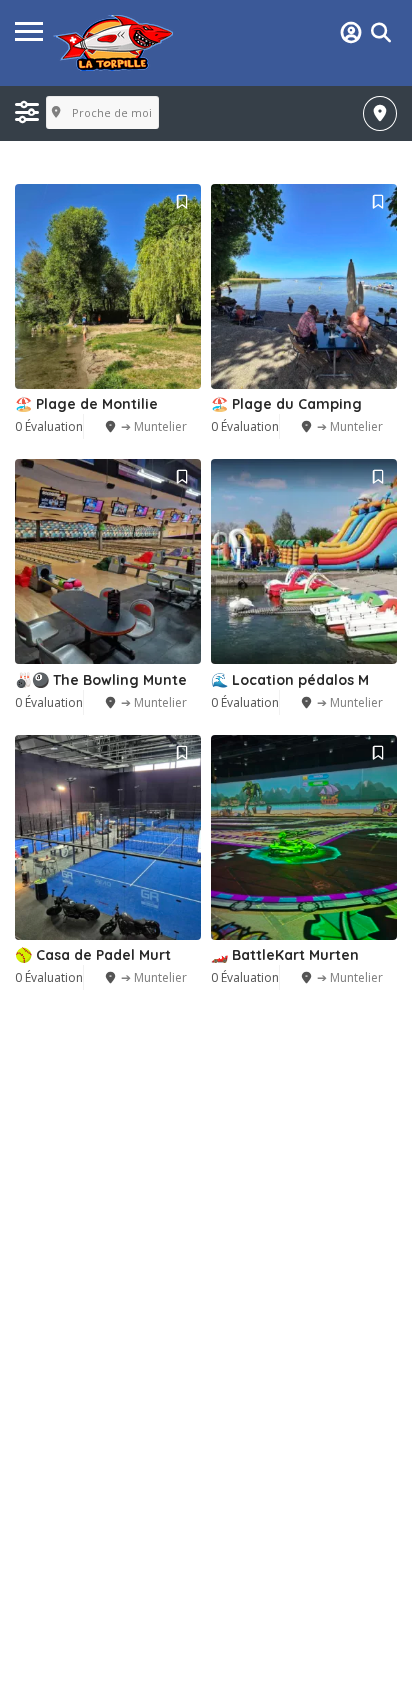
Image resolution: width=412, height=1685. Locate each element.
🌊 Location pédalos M (290, 680)
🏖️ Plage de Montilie (86, 404)
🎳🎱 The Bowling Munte (101, 680)
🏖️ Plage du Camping (286, 404)
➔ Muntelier (154, 426)
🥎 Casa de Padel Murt (93, 955)
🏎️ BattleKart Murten (285, 955)
